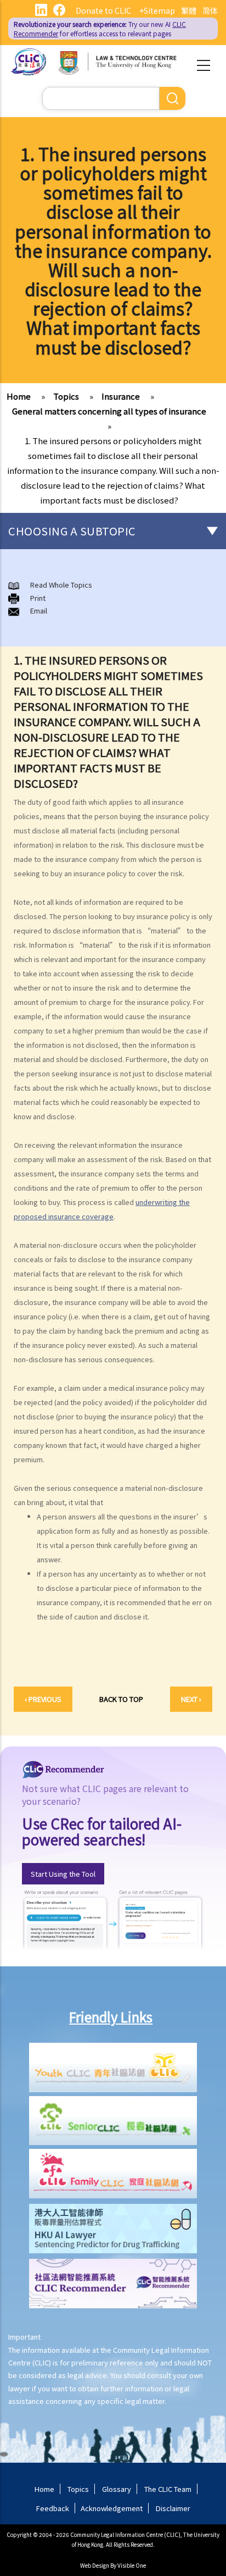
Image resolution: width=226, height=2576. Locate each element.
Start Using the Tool (63, 1874)
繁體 (189, 10)
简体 (210, 10)
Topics (66, 396)
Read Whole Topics (61, 585)
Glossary (117, 2489)
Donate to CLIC (103, 10)
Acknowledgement (112, 2508)
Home (19, 396)
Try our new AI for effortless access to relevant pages (100, 29)
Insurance (121, 396)
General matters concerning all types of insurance (109, 411)
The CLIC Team (168, 2489)
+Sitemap (157, 10)
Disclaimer (173, 2508)
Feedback (53, 2508)
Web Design (95, 2565)
